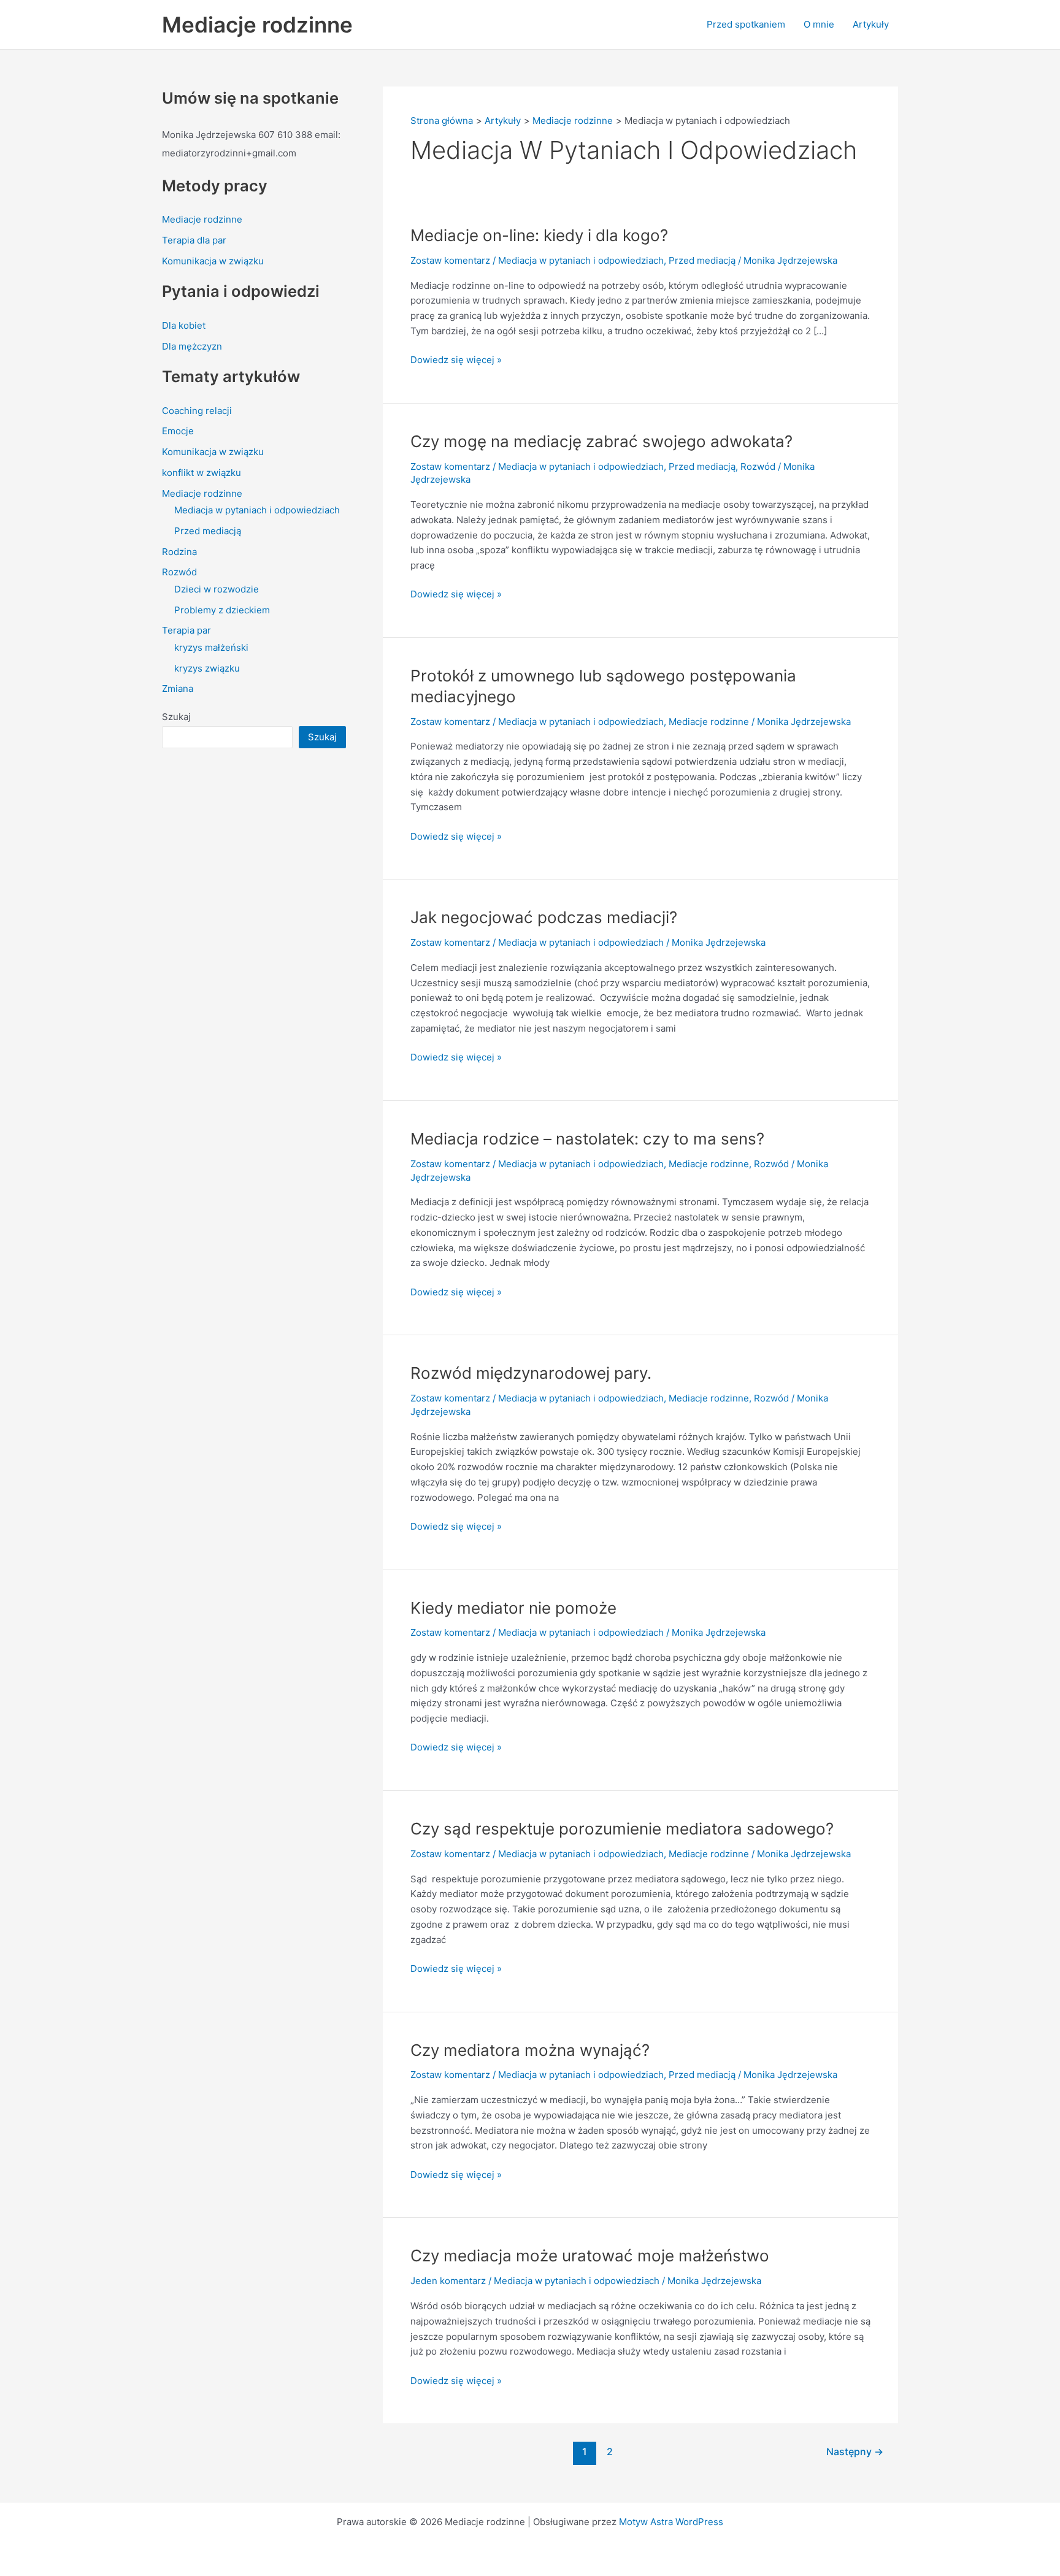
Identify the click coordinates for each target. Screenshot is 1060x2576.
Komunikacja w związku (213, 261)
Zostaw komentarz (450, 260)
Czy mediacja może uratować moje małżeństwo (590, 2256)
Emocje (178, 431)
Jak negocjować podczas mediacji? (544, 917)
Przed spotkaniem (746, 24)
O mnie (819, 24)
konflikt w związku (202, 473)
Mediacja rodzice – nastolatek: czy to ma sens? (587, 1139)
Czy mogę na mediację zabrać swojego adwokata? (601, 441)
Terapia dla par (194, 240)
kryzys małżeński (211, 647)
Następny (855, 2452)
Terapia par (186, 630)
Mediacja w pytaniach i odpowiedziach (257, 510)
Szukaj (176, 717)
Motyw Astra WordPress (671, 2522)
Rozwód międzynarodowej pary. (531, 1373)
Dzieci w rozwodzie (217, 589)
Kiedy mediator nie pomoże (513, 1608)
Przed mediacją (208, 531)
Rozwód (179, 572)
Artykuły (871, 24)
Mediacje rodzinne (257, 25)
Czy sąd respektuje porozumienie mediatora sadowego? (622, 1829)
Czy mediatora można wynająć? (530, 2050)
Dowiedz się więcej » (456, 359)
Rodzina (179, 552)
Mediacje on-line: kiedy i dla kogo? (539, 235)
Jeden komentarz (448, 2281)
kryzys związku (207, 668)
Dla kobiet (184, 325)
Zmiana (178, 688)
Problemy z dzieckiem (222, 610)
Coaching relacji (197, 411)
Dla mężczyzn (192, 346)
